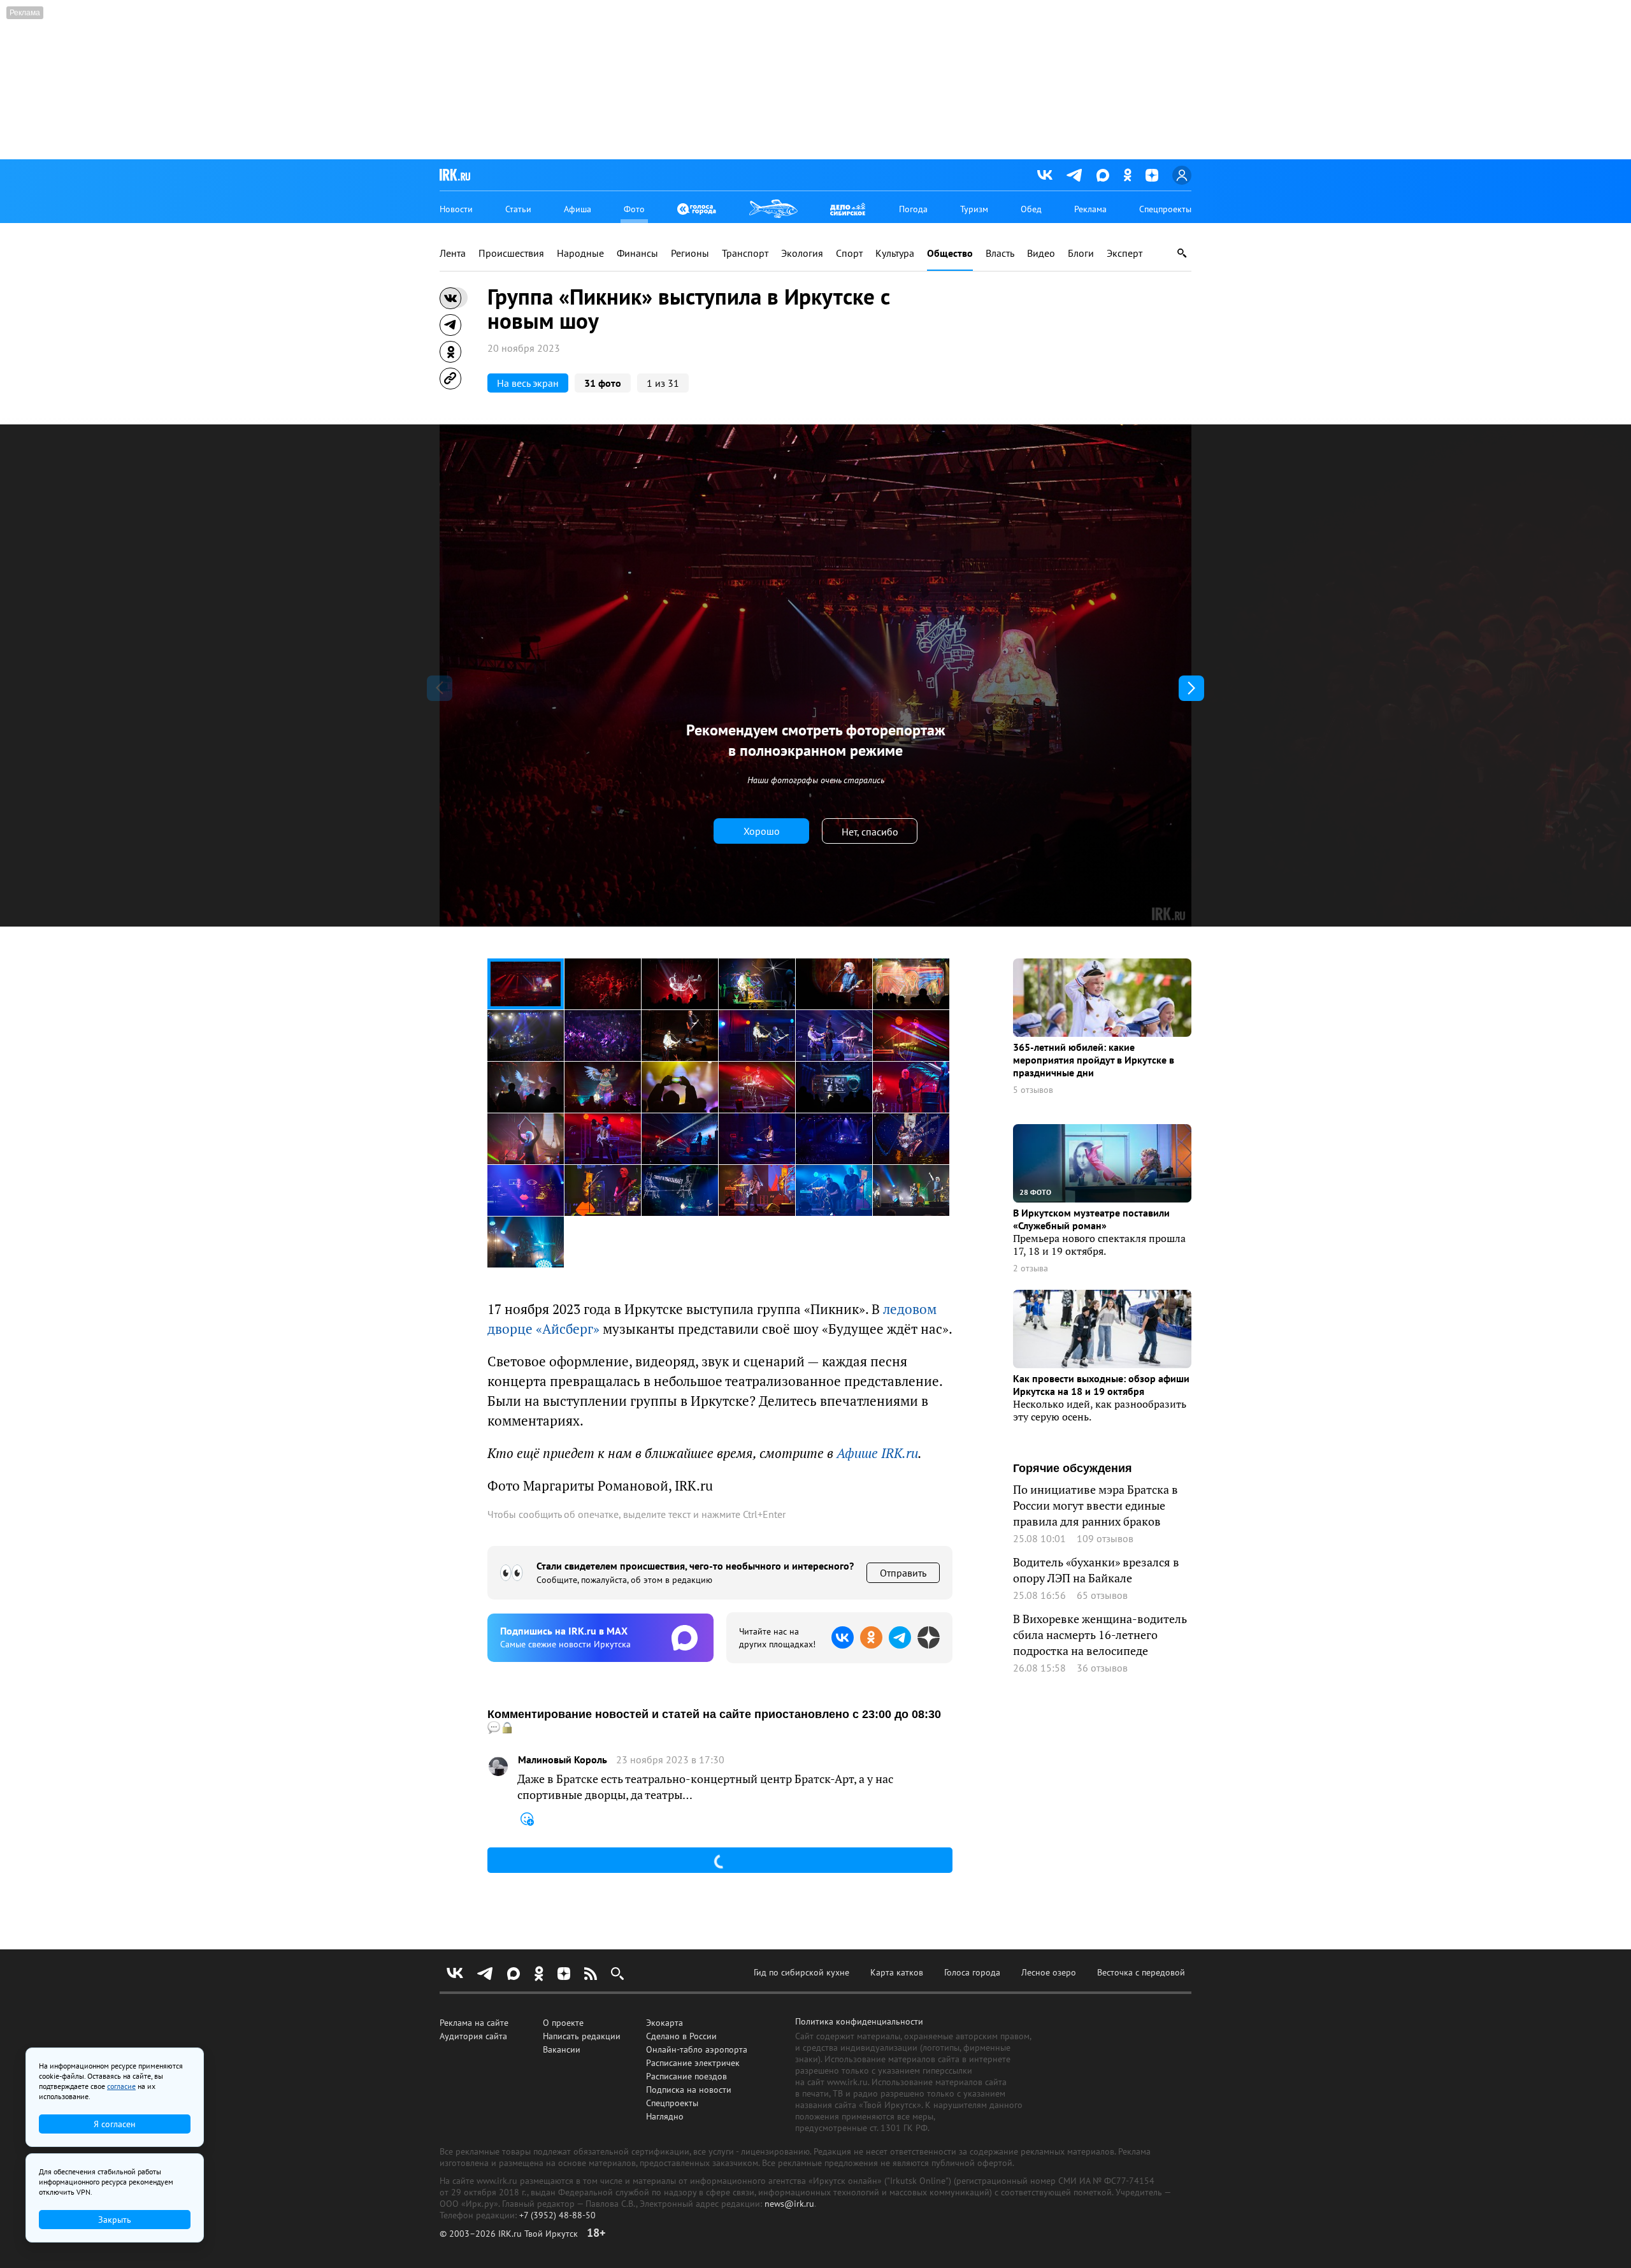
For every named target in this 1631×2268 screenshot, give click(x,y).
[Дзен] (1152, 175)
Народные (580, 253)
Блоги (1081, 253)
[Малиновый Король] (498, 1766)
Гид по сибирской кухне (801, 1972)
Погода (913, 209)
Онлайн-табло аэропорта (697, 2049)
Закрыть (115, 2220)
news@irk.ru (789, 2204)
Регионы (690, 253)
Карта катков (897, 1972)
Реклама (1090, 209)
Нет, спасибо (870, 832)
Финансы (637, 253)
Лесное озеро (1049, 1972)
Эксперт (1124, 253)
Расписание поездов (686, 2076)
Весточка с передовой (1141, 1972)
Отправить (903, 1573)
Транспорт (745, 253)
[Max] (1103, 175)
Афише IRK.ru (877, 1453)
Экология (802, 253)
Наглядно (665, 2116)
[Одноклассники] (1127, 175)
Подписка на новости (689, 2090)
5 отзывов (1033, 1090)
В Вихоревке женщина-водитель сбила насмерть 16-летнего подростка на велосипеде (1100, 1635)
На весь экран (528, 383)
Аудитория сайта (473, 2036)
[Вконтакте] (1045, 175)
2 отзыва (1031, 1268)
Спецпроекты (1165, 209)
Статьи (518, 209)
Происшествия (511, 253)
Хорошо (762, 831)
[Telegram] (1074, 175)
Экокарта (665, 2023)
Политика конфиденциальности (859, 2021)
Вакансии (562, 2049)
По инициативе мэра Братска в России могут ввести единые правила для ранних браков (1096, 1506)
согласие (121, 2086)
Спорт (849, 253)
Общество (950, 253)
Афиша (578, 209)
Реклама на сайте (474, 2023)
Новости (456, 209)
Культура (895, 253)
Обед (1031, 209)
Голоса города (972, 1972)
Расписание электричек (693, 2063)
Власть (1000, 253)
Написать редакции (582, 2036)
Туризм (974, 209)
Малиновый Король (563, 1760)
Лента (453, 253)
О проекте (563, 2023)
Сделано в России (681, 2036)
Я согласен (115, 2124)
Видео (1041, 253)
